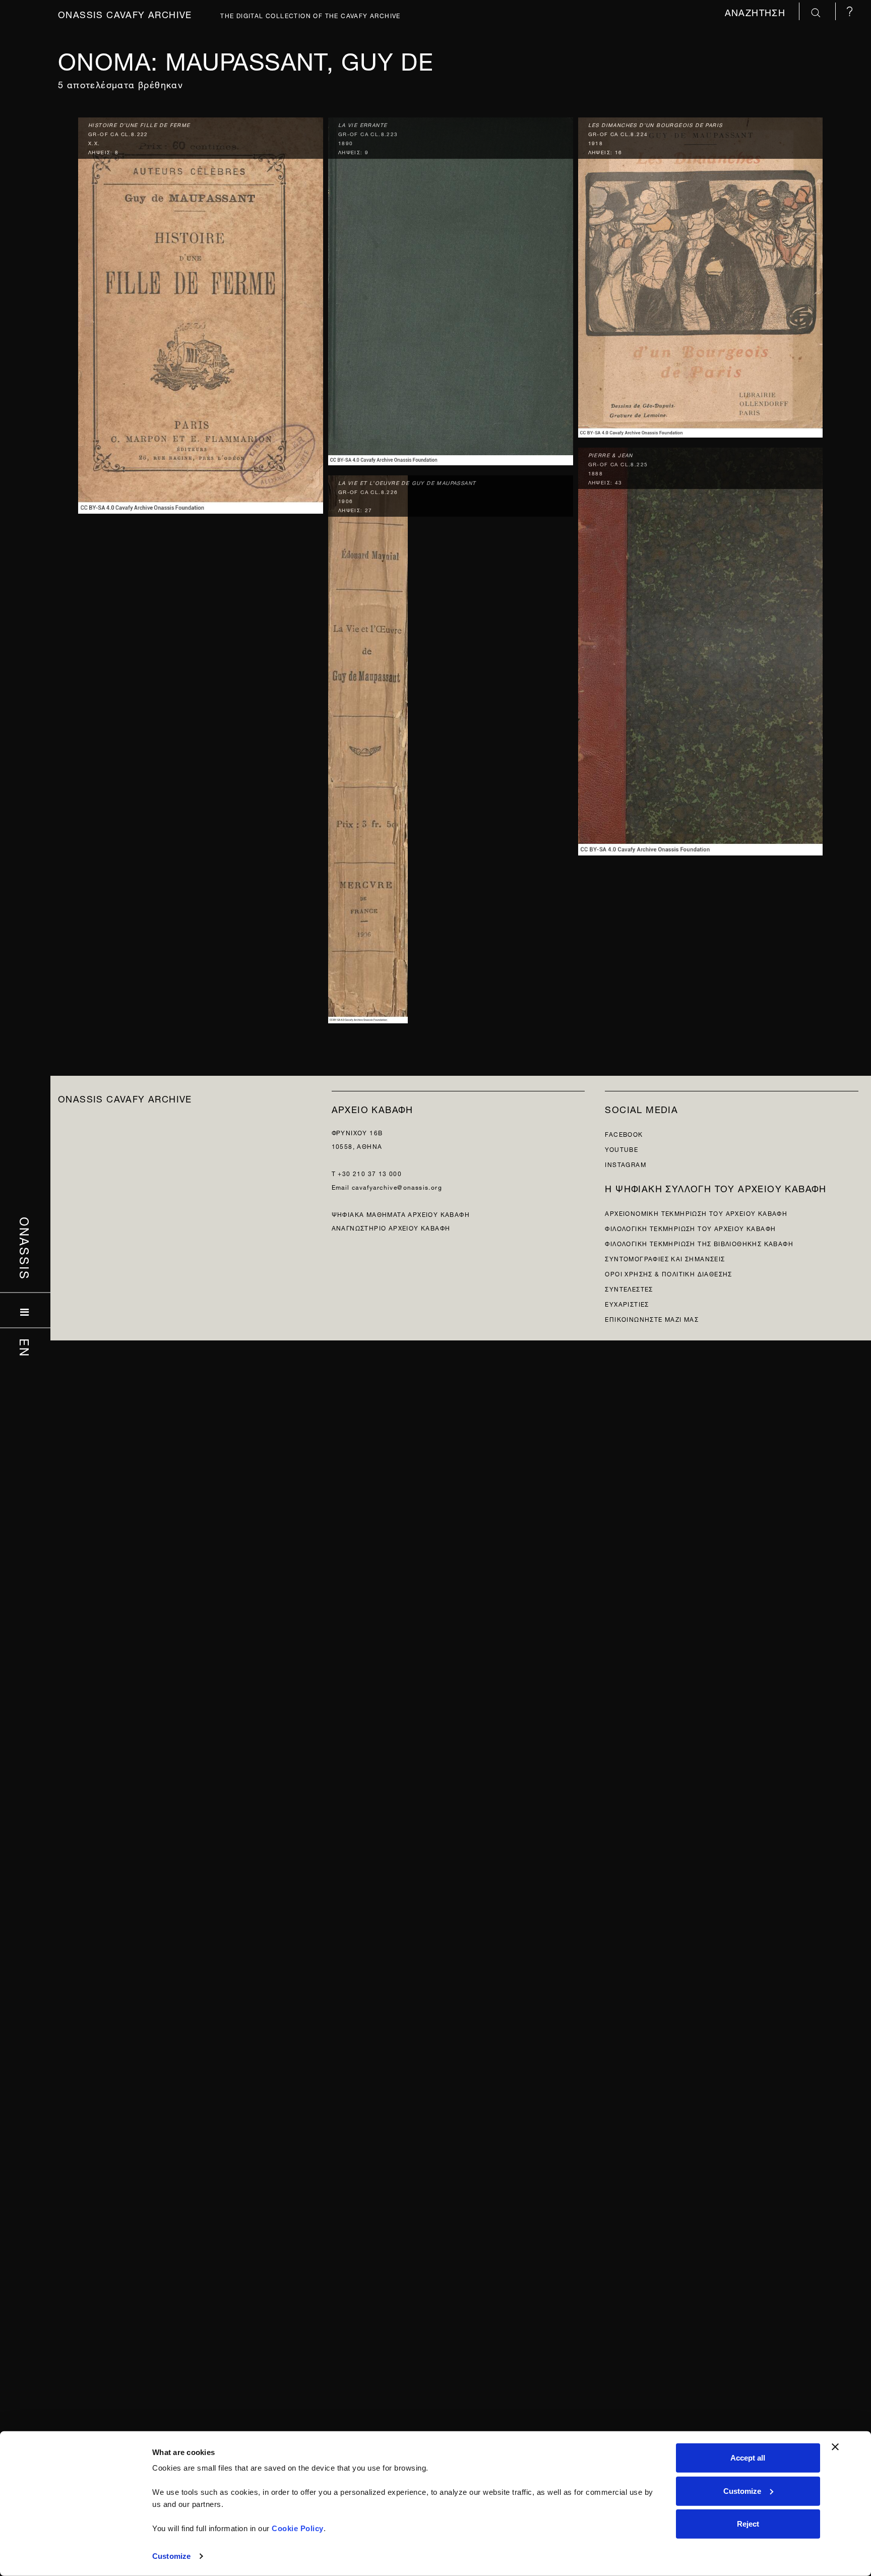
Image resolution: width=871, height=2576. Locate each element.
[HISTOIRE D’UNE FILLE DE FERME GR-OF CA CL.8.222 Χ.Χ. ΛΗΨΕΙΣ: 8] (201, 313)
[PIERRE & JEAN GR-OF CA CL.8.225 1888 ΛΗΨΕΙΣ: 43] (701, 650)
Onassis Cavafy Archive (125, 13)
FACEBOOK (624, 1133)
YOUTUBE (621, 1149)
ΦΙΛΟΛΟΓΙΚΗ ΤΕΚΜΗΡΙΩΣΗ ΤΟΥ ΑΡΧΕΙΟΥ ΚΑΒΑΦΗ (690, 1228)
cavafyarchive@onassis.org (397, 1186)
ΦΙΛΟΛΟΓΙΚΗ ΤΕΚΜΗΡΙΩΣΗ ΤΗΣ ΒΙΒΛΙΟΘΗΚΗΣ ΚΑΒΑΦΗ (699, 1243)
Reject (748, 2524)
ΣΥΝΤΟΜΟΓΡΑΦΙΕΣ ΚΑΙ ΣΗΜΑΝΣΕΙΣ (665, 1258)
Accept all (748, 2458)
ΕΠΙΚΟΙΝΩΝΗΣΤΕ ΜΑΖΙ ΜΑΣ (652, 1318)
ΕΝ (25, 1348)
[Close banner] (835, 2447)
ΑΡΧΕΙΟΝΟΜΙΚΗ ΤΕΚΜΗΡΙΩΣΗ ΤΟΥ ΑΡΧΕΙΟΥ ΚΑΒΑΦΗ (696, 1213)
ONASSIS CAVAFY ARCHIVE (125, 1098)
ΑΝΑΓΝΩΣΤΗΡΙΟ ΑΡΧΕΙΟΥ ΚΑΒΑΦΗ (391, 1227)
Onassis (25, 1249)
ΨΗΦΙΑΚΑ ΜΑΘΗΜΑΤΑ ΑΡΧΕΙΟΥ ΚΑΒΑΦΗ (401, 1214)
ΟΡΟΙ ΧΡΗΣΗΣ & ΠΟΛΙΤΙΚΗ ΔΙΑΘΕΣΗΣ (668, 1273)
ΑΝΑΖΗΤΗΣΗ (757, 11)
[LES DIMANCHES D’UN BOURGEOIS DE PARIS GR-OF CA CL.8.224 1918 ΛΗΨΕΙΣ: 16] (701, 275)
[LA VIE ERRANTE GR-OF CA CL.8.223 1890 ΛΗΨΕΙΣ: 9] (451, 289)
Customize (171, 2556)
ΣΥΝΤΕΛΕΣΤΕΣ (629, 1288)
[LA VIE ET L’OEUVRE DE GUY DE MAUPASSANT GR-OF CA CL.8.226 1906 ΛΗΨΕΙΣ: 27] (368, 747)
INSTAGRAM (626, 1164)
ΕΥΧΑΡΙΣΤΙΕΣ (627, 1303)
